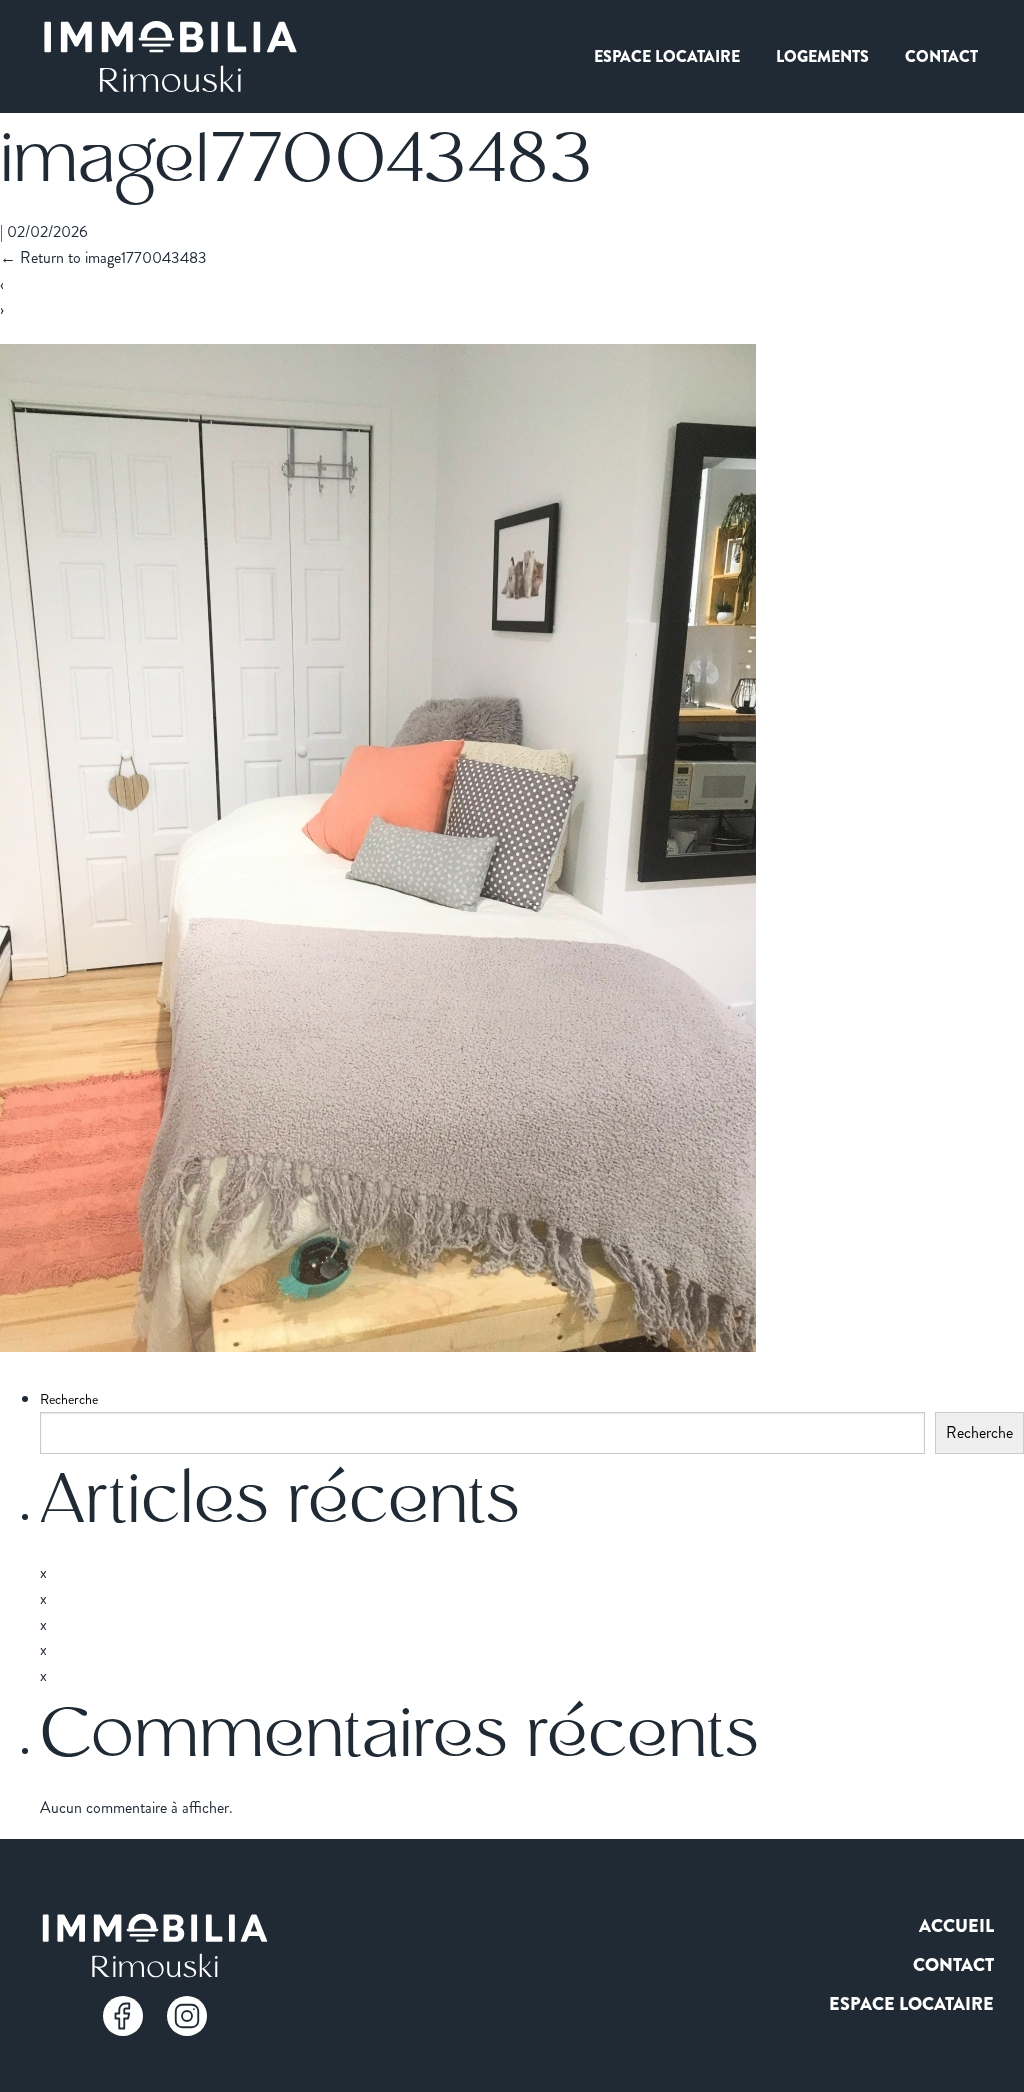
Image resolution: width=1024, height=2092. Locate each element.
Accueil (956, 1926)
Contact (941, 56)
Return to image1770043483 (103, 257)
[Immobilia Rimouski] (170, 56)
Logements (822, 56)
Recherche (69, 1399)
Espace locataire (667, 56)
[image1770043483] (378, 1344)
